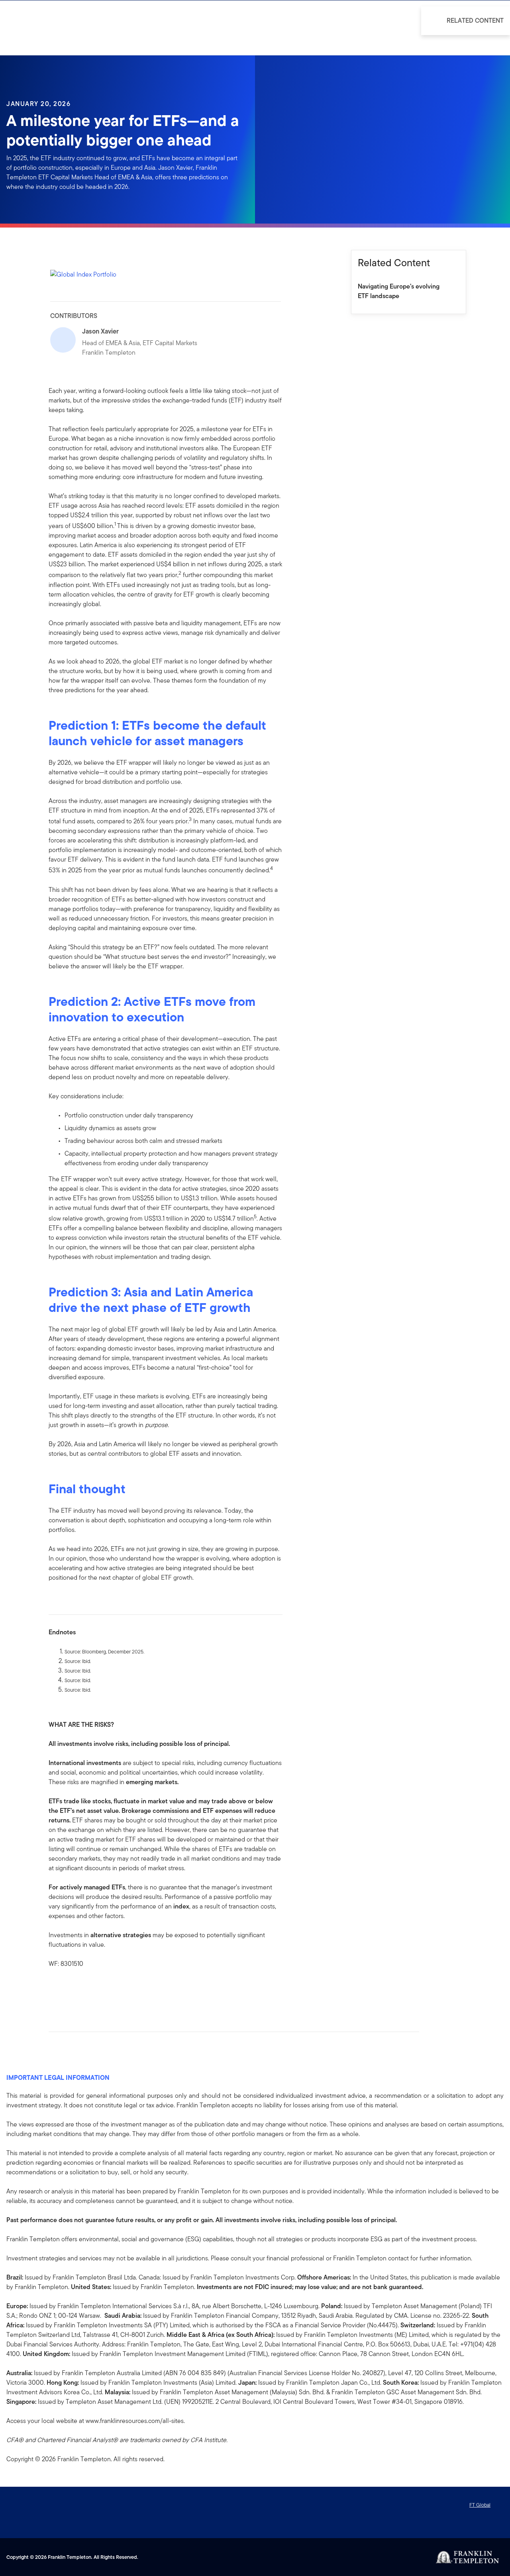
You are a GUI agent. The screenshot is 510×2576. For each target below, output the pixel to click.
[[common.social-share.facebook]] (55, 1989)
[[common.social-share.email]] (93, 1989)
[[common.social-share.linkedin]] (68, 1989)
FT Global (480, 2505)
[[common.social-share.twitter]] (80, 1989)
